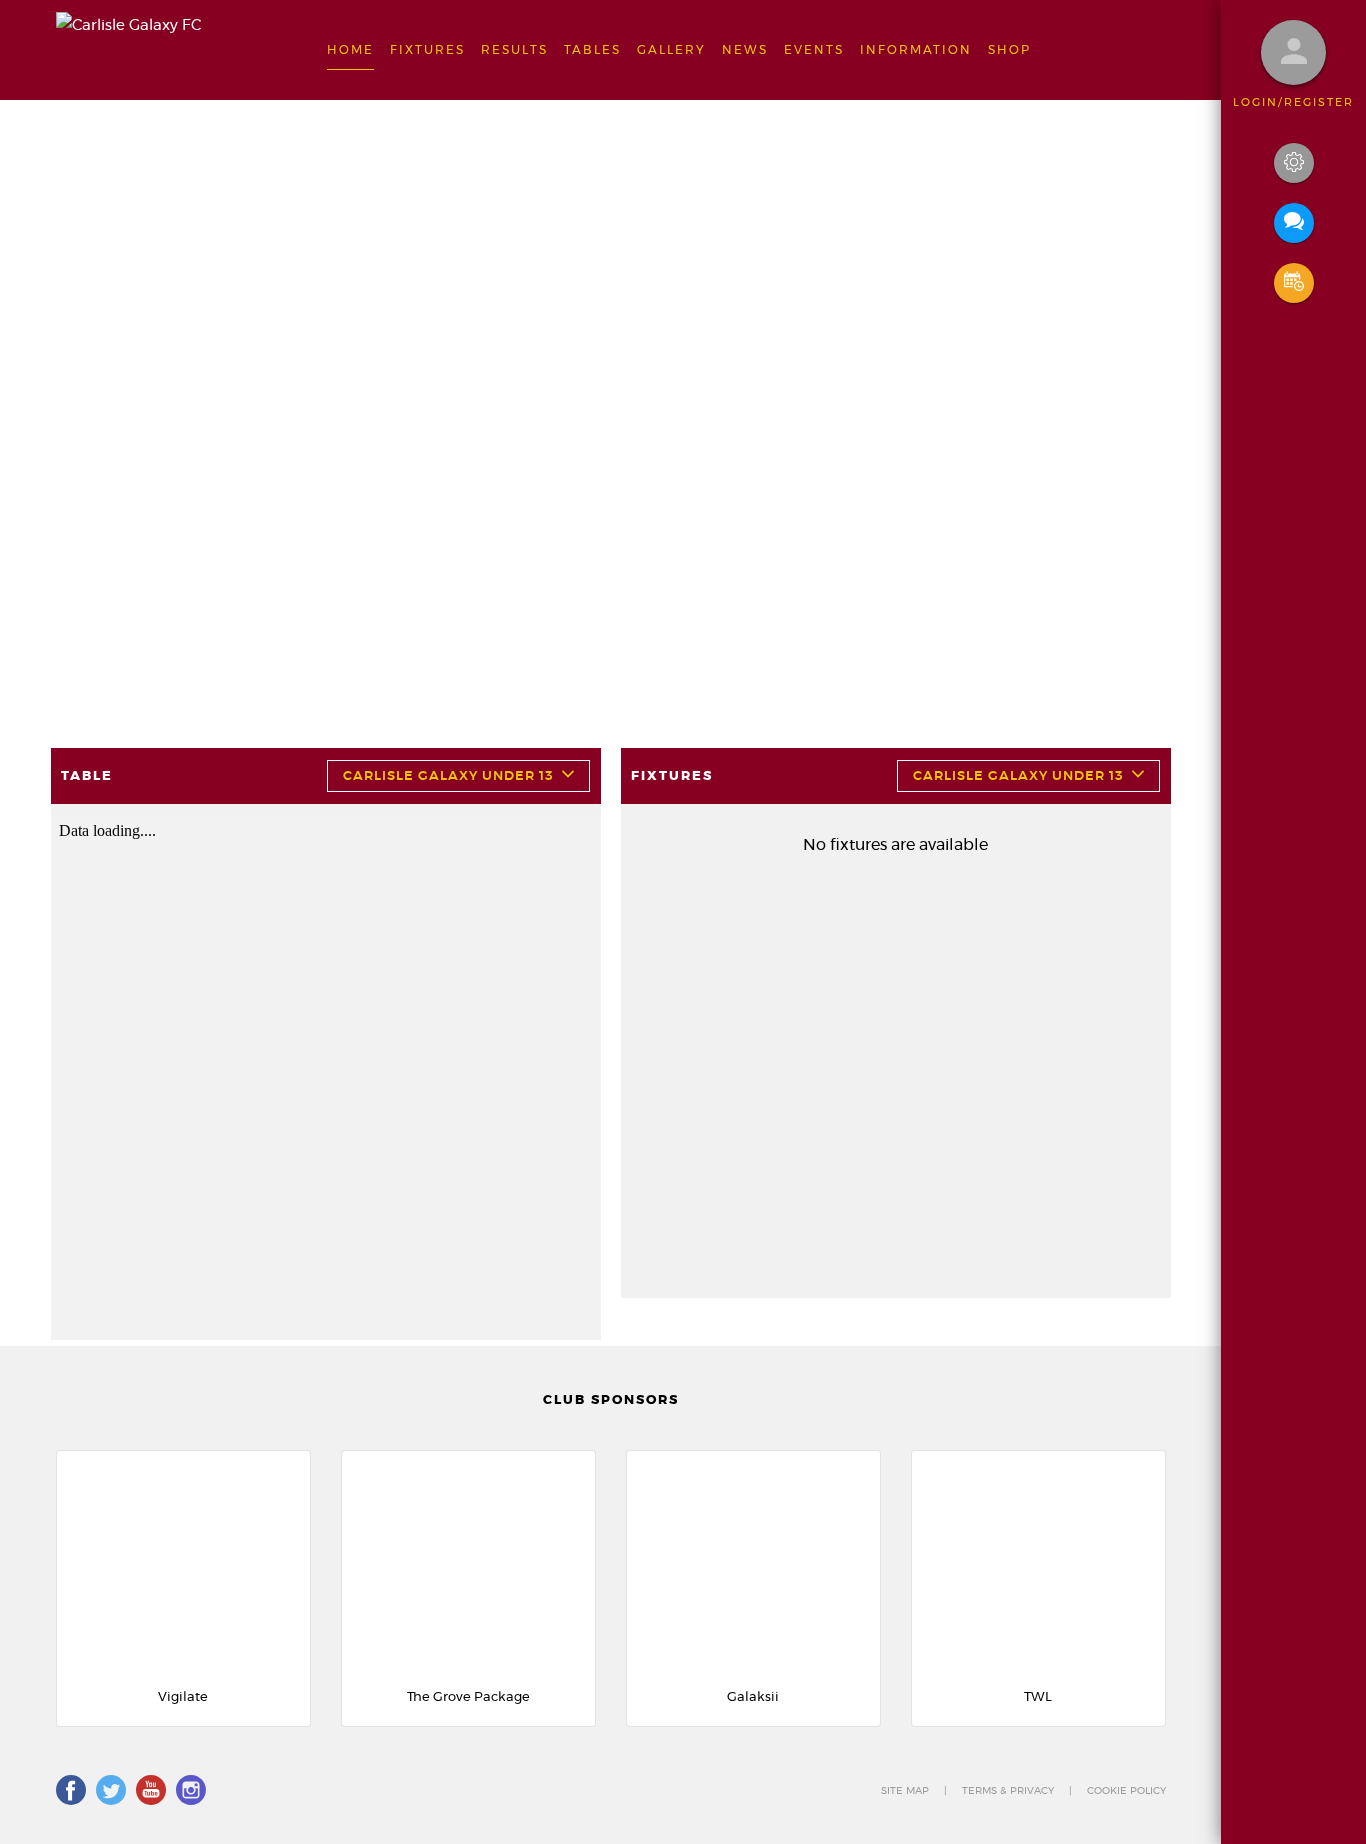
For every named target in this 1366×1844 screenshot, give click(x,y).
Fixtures (672, 776)
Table (87, 776)
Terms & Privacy (1008, 1791)
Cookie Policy (1126, 1791)
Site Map (905, 1791)
